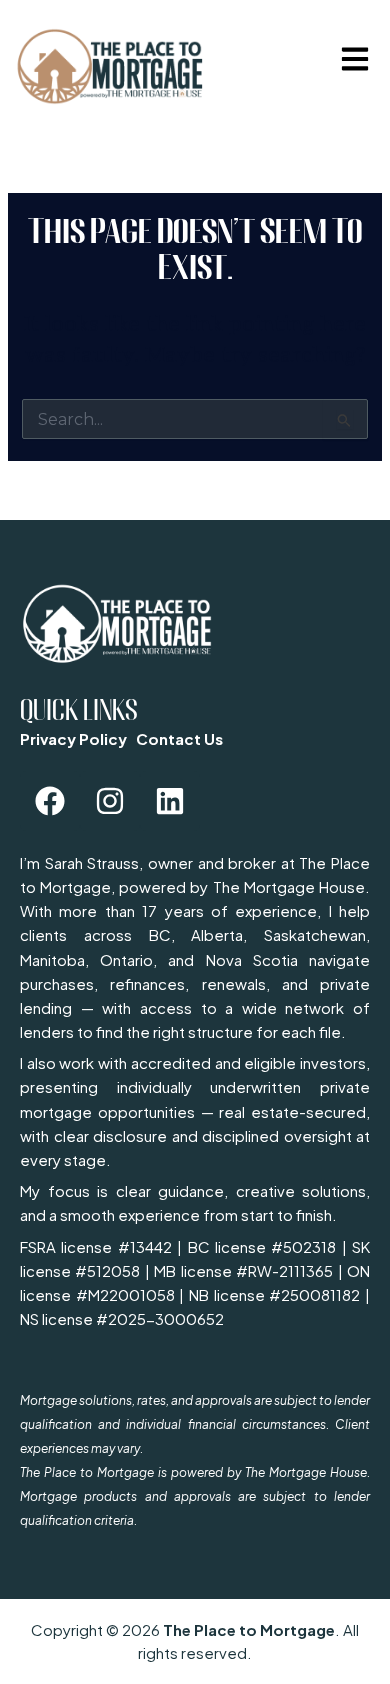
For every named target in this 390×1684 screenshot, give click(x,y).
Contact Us (179, 738)
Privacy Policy (73, 738)
